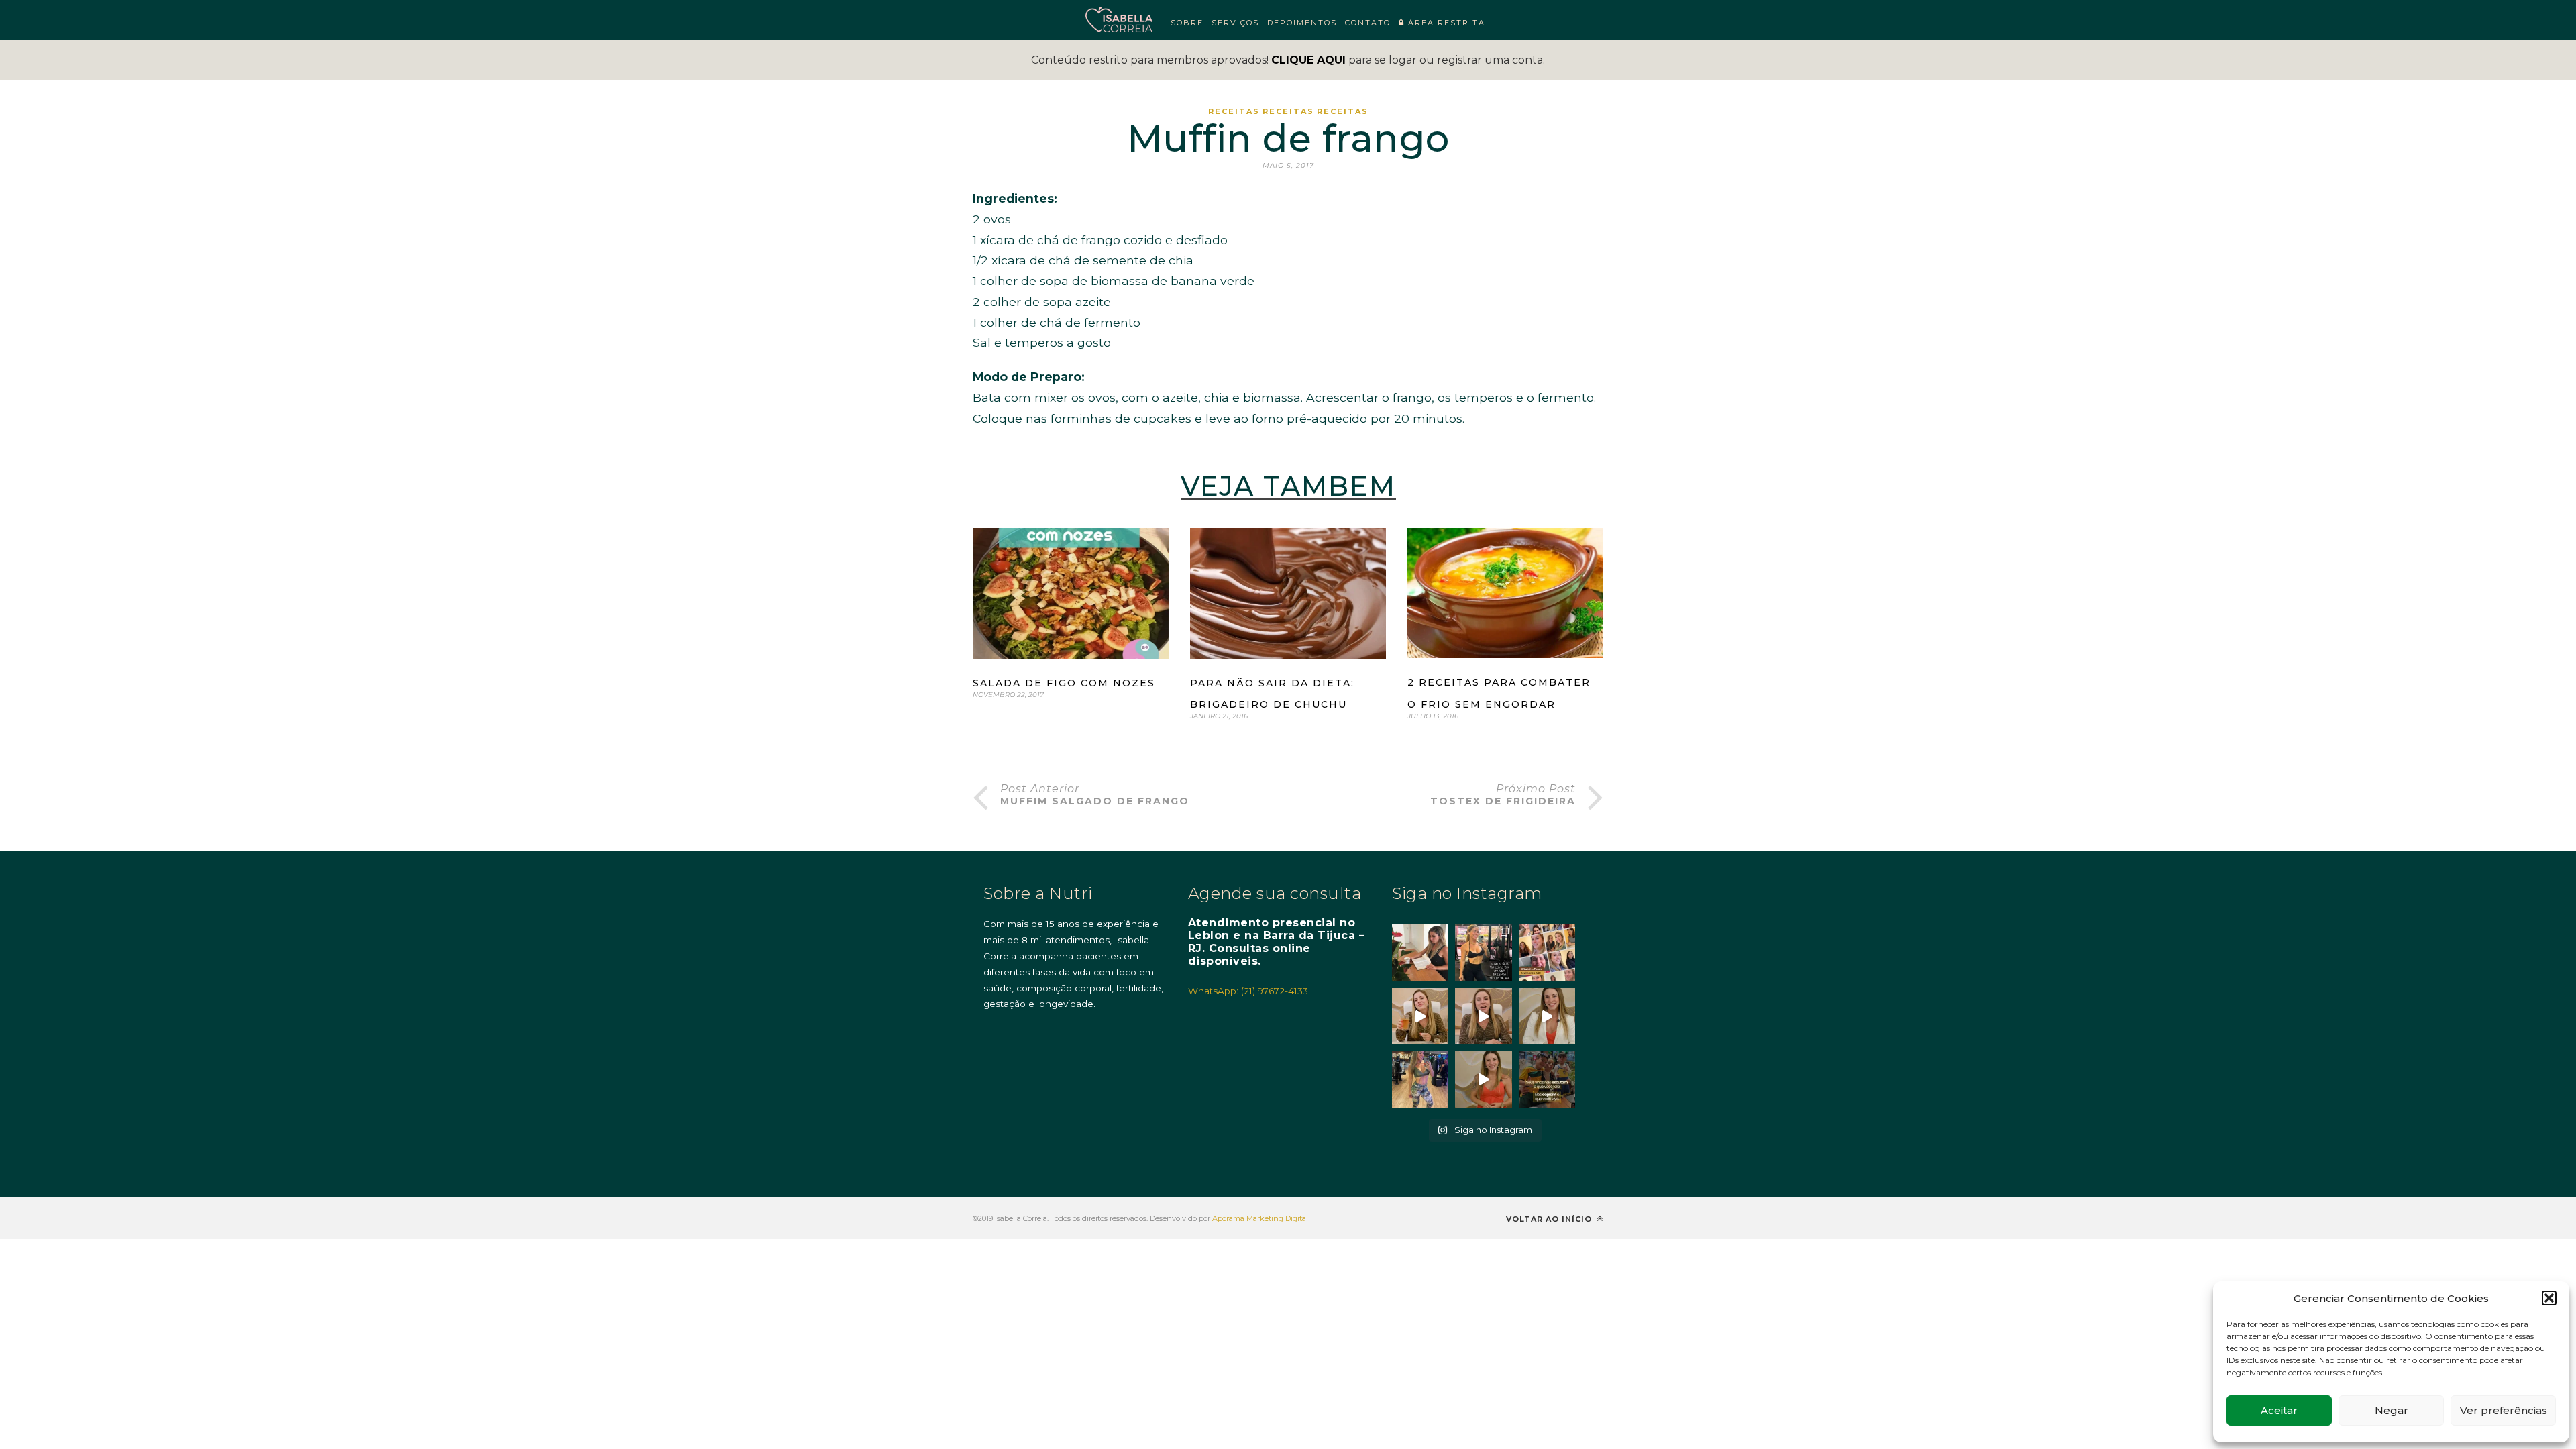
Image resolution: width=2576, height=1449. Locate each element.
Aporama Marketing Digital (1260, 1218)
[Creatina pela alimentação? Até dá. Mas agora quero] (1483, 1016)
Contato (1368, 23)
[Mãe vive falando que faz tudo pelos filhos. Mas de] (1547, 1079)
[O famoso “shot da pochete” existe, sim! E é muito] (1420, 1016)
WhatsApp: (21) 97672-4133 (1248, 991)
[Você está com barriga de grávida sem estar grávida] (1483, 1079)
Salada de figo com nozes (1064, 683)
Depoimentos (1302, 23)
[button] (2549, 1298)
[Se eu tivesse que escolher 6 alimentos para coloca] (1547, 1016)
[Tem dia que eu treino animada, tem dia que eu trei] (1420, 1079)
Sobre (1187, 23)
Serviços (1235, 23)
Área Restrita (1445, 23)
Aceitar (2279, 1410)
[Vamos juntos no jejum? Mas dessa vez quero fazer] (1420, 953)
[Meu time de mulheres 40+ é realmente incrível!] (1547, 953)
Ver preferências (2504, 1410)
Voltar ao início (1550, 1219)
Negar (2392, 1410)
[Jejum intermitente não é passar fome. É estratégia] (1483, 953)
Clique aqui (1308, 60)
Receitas (1234, 111)
